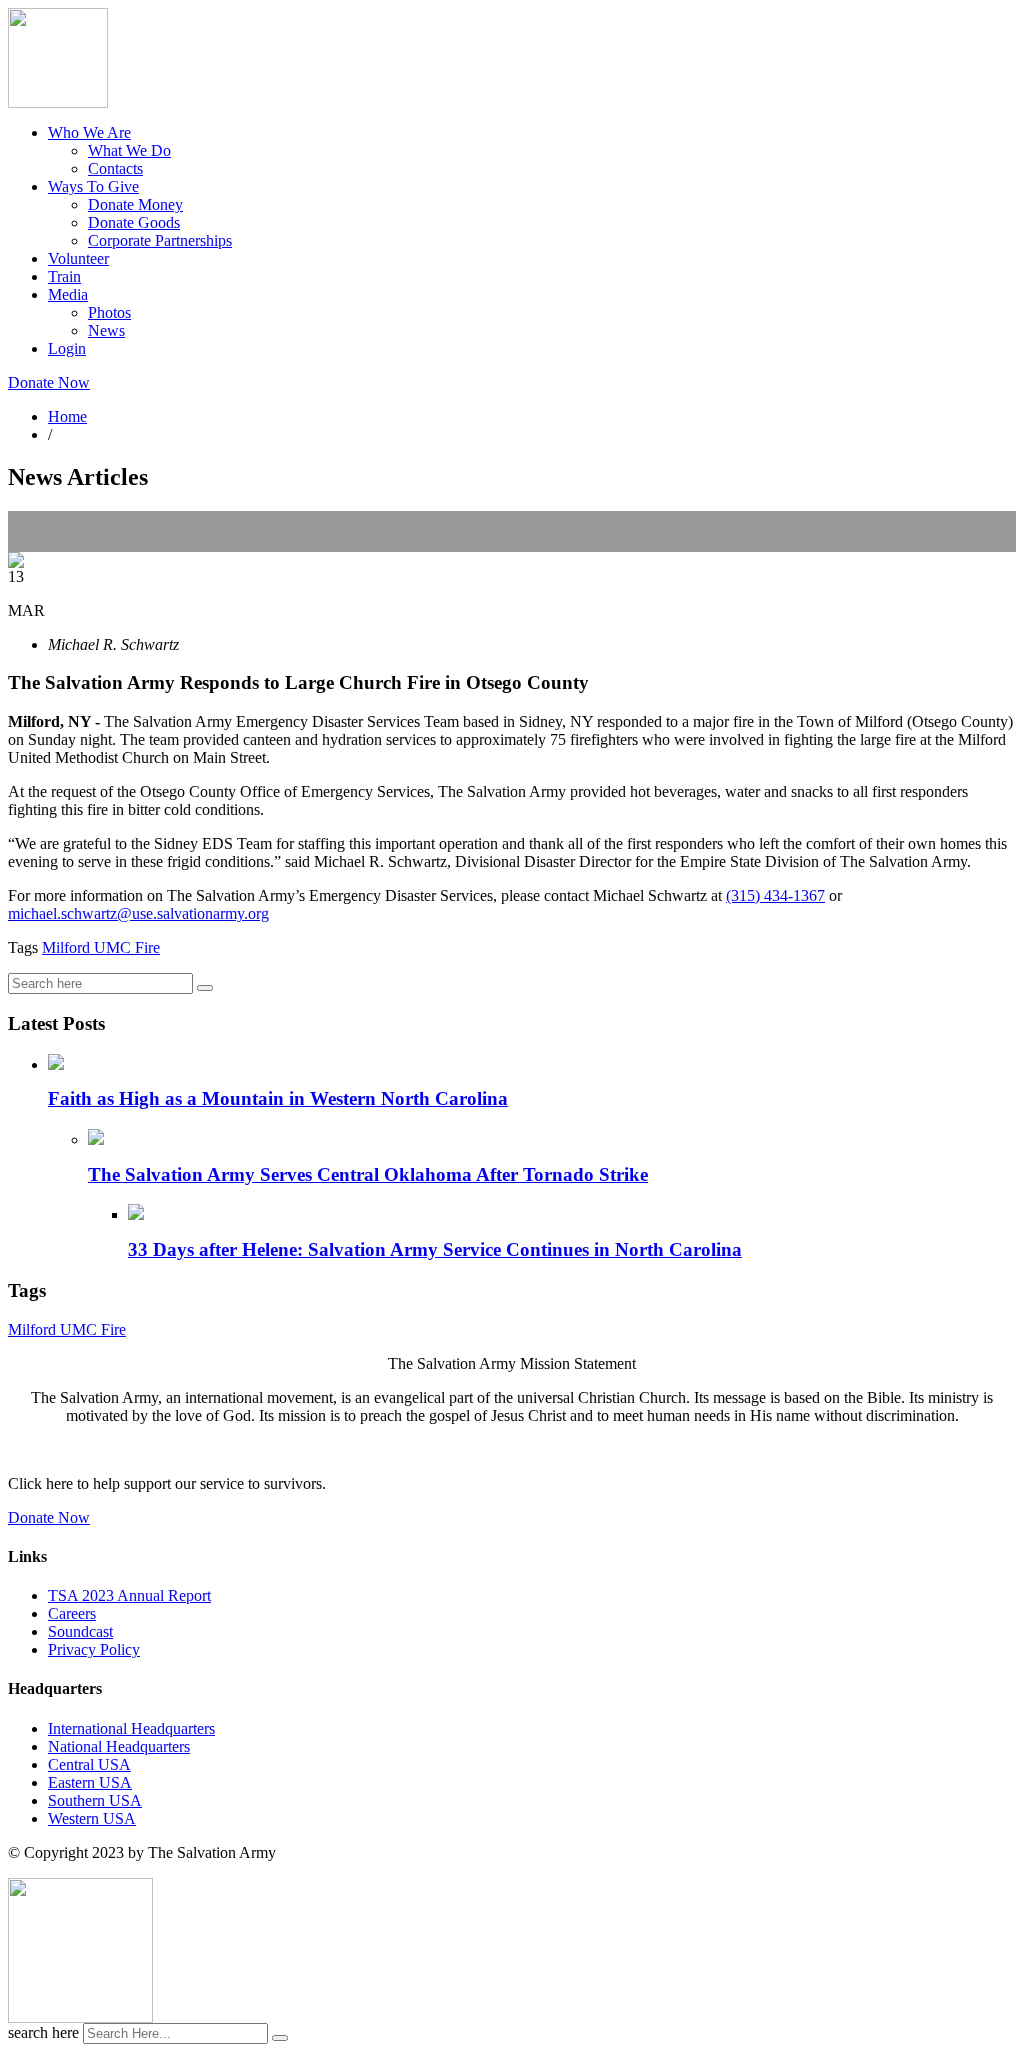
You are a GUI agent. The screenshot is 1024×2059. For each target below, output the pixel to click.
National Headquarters (119, 1746)
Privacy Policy (94, 1649)
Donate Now (49, 382)
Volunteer (78, 258)
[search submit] (280, 2038)
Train (64, 276)
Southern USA (95, 1800)
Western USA (92, 1818)
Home (67, 416)
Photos (109, 312)
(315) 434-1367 (775, 895)
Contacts (115, 168)
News (106, 330)
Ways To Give (93, 186)
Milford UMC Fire (101, 947)
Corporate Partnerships (160, 240)
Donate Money (135, 204)
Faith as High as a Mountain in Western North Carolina (278, 1098)
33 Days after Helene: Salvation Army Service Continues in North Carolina (435, 1249)
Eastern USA (90, 1782)
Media (68, 294)
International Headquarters (131, 1728)
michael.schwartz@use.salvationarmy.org (138, 913)
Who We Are (89, 132)
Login (67, 348)
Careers (72, 1613)
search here (43, 2032)
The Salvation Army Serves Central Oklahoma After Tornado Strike (368, 1174)
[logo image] (80, 2017)
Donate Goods (134, 222)
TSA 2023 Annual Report (129, 1595)
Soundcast (80, 1631)
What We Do (129, 150)
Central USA (89, 1764)
